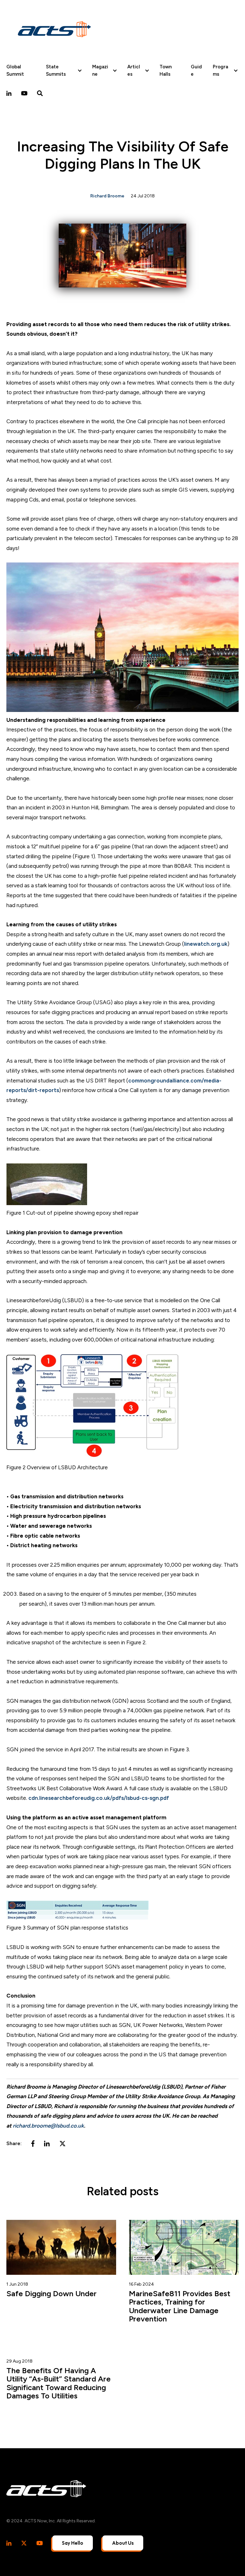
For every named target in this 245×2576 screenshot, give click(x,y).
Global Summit (15, 70)
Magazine (100, 70)
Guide (196, 70)
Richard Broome (107, 196)
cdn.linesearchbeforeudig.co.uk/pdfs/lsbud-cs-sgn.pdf (99, 1798)
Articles (134, 70)
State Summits (56, 70)
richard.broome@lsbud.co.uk (48, 2126)
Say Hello (73, 2543)
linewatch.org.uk (206, 944)
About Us (123, 2543)
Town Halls (166, 70)
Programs (220, 70)
